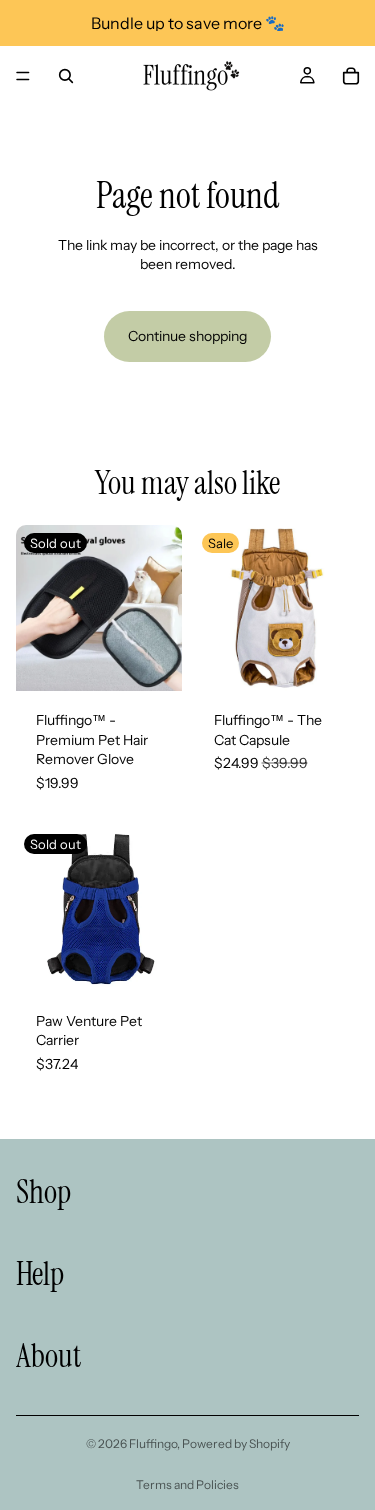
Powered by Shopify (236, 1443)
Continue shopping (187, 336)
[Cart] (351, 76)
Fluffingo (153, 1443)
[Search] (66, 76)
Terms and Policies (187, 1484)
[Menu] (23, 76)
